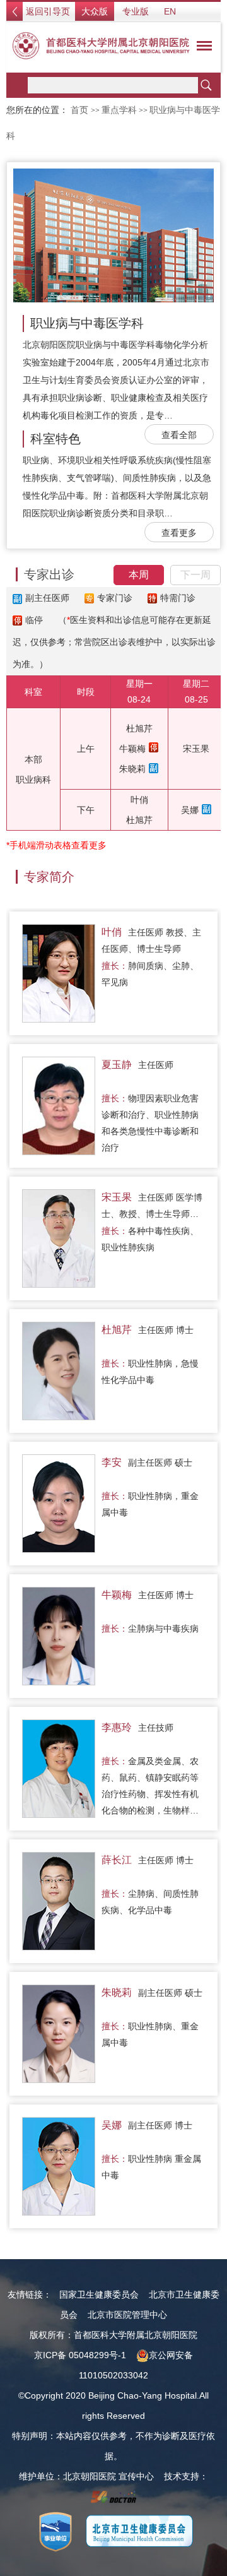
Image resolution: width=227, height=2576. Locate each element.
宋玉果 (196, 749)
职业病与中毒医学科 (87, 323)
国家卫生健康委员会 (99, 2294)
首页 (79, 110)
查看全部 (179, 435)
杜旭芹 (139, 728)
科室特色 (55, 439)
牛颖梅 (132, 749)
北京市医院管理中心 (127, 2315)
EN (170, 11)
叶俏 (139, 800)
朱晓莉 (132, 769)
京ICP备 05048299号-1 (80, 2355)
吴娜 (190, 810)
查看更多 (179, 533)
